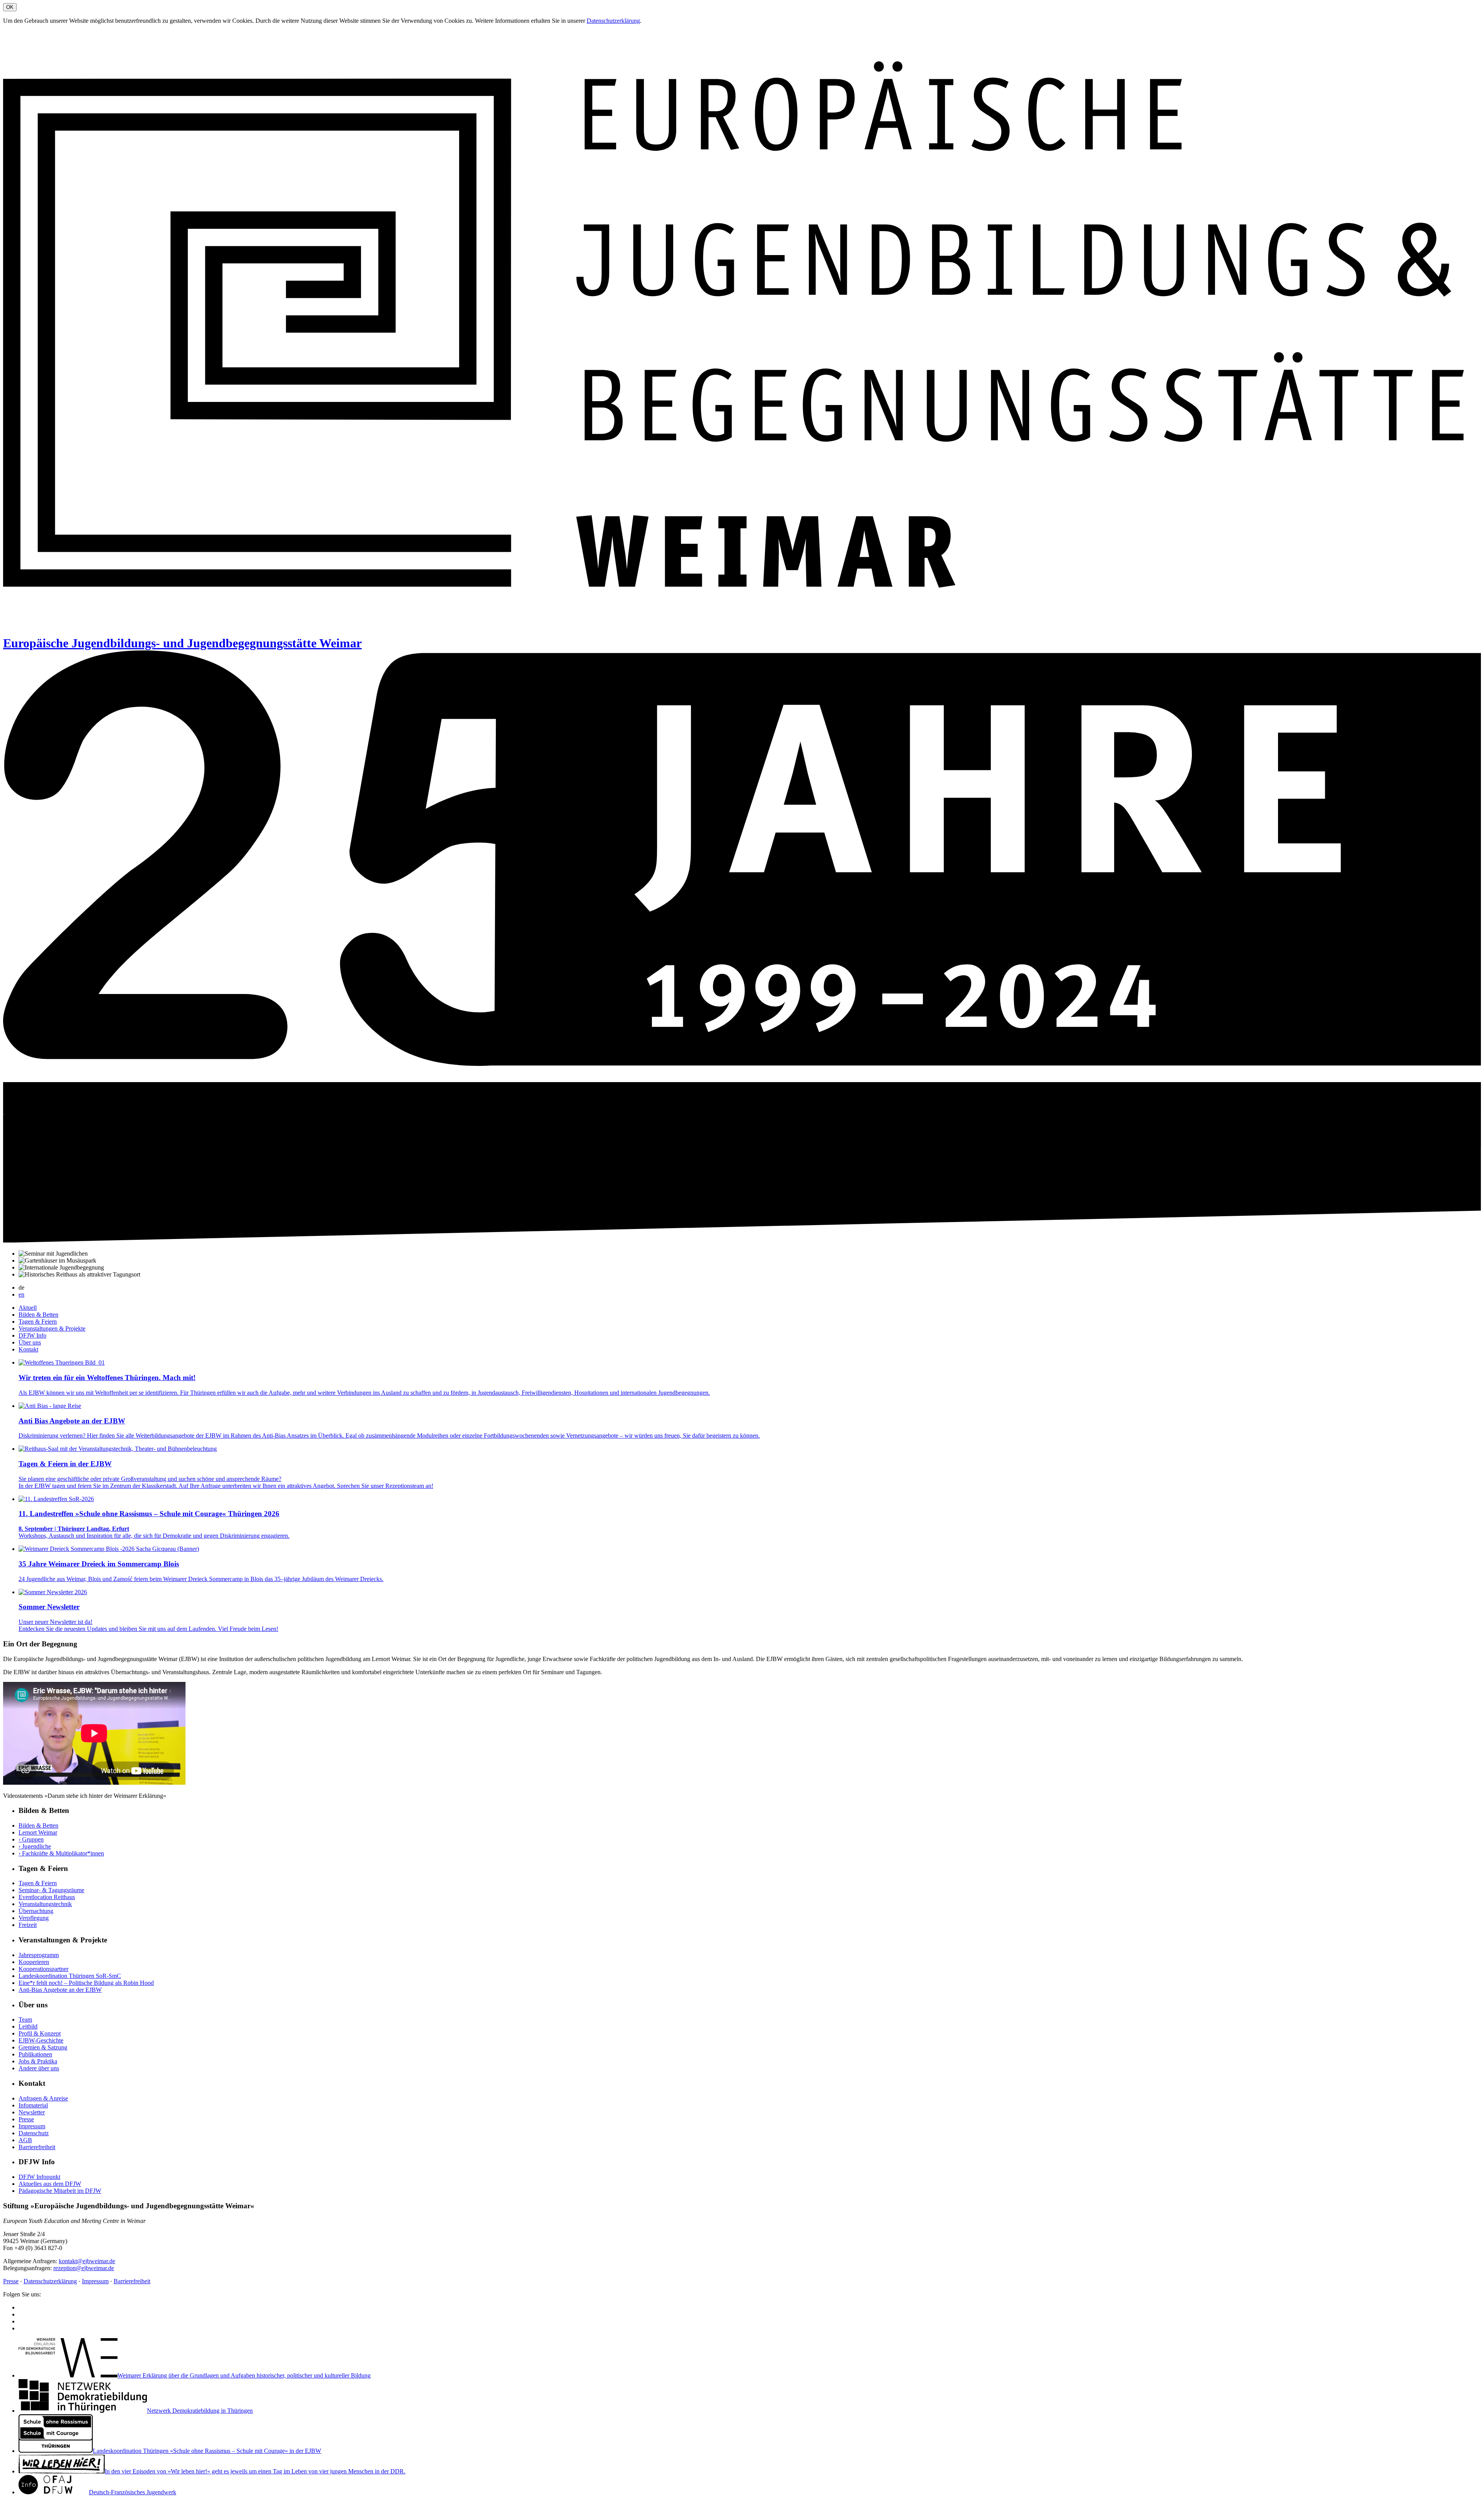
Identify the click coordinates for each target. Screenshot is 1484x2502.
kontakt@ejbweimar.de (87, 2261)
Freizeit (28, 1925)
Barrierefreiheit (37, 2147)
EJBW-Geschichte (41, 2040)
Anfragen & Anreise (43, 2098)
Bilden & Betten (38, 1315)
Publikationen (35, 2054)
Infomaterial (33, 2105)
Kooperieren (34, 1962)
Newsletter (32, 2112)
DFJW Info (32, 1335)
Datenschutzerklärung (613, 21)
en (21, 1294)
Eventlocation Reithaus (47, 1897)
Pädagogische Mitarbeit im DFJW (60, 2191)
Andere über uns (39, 2068)
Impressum (32, 2126)
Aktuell (28, 1308)
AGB (25, 2140)
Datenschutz (34, 2133)
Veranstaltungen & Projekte (52, 1328)
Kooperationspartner (43, 1969)
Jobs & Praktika (38, 2061)
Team (25, 2019)
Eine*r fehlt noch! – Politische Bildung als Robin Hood (86, 1983)
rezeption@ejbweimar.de (84, 2268)
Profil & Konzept (40, 2033)
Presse (26, 2119)
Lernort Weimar (38, 1832)
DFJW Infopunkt (39, 2177)
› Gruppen (31, 1839)
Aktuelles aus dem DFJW (50, 2184)
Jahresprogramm (39, 1955)
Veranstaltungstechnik (45, 1904)
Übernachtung (36, 1911)
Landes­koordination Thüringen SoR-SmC (70, 1976)
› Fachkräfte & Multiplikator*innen (61, 1853)
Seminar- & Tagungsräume (51, 1890)
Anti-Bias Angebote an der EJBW (60, 1990)
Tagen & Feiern (38, 1322)
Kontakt (28, 1349)
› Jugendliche (35, 1846)
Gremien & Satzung (43, 2047)
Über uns (30, 1342)
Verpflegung (34, 1918)
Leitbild (28, 2026)
